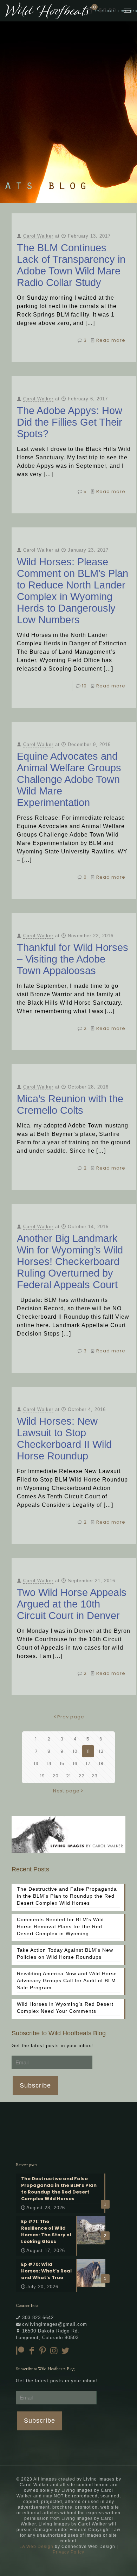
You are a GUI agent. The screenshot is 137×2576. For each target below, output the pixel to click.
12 (101, 1751)
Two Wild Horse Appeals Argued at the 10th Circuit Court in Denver (72, 1604)
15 (62, 1763)
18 (101, 1763)
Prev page (71, 1717)
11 (88, 1751)
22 (81, 1776)
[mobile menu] (128, 11)
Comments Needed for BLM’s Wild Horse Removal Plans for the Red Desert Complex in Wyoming (60, 1926)
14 (49, 1763)
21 (68, 1776)
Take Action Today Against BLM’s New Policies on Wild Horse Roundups (65, 1953)
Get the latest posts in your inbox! (52, 2046)
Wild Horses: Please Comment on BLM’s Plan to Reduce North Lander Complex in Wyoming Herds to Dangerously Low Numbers (73, 591)
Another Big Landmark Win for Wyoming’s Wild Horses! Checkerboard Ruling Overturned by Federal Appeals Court (70, 1262)
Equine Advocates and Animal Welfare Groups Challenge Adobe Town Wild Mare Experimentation (69, 779)
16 (75, 1763)
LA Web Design (36, 2547)
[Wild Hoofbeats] (71, 11)
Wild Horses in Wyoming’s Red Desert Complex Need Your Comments (65, 2008)
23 (94, 1776)
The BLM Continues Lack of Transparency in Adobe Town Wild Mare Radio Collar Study (71, 265)
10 (84, 686)
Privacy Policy (68, 2552)
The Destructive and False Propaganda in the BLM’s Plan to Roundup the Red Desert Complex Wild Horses (67, 1896)
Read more (111, 340)
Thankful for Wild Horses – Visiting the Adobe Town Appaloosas (73, 959)
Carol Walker (38, 236)
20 (56, 1776)
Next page (66, 1791)
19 (43, 1776)
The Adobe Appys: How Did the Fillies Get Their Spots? (70, 422)
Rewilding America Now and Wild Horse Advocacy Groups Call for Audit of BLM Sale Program (67, 1981)
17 (88, 1763)
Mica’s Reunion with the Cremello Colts (70, 1104)
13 (36, 1763)
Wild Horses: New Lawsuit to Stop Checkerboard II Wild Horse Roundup (64, 1439)
